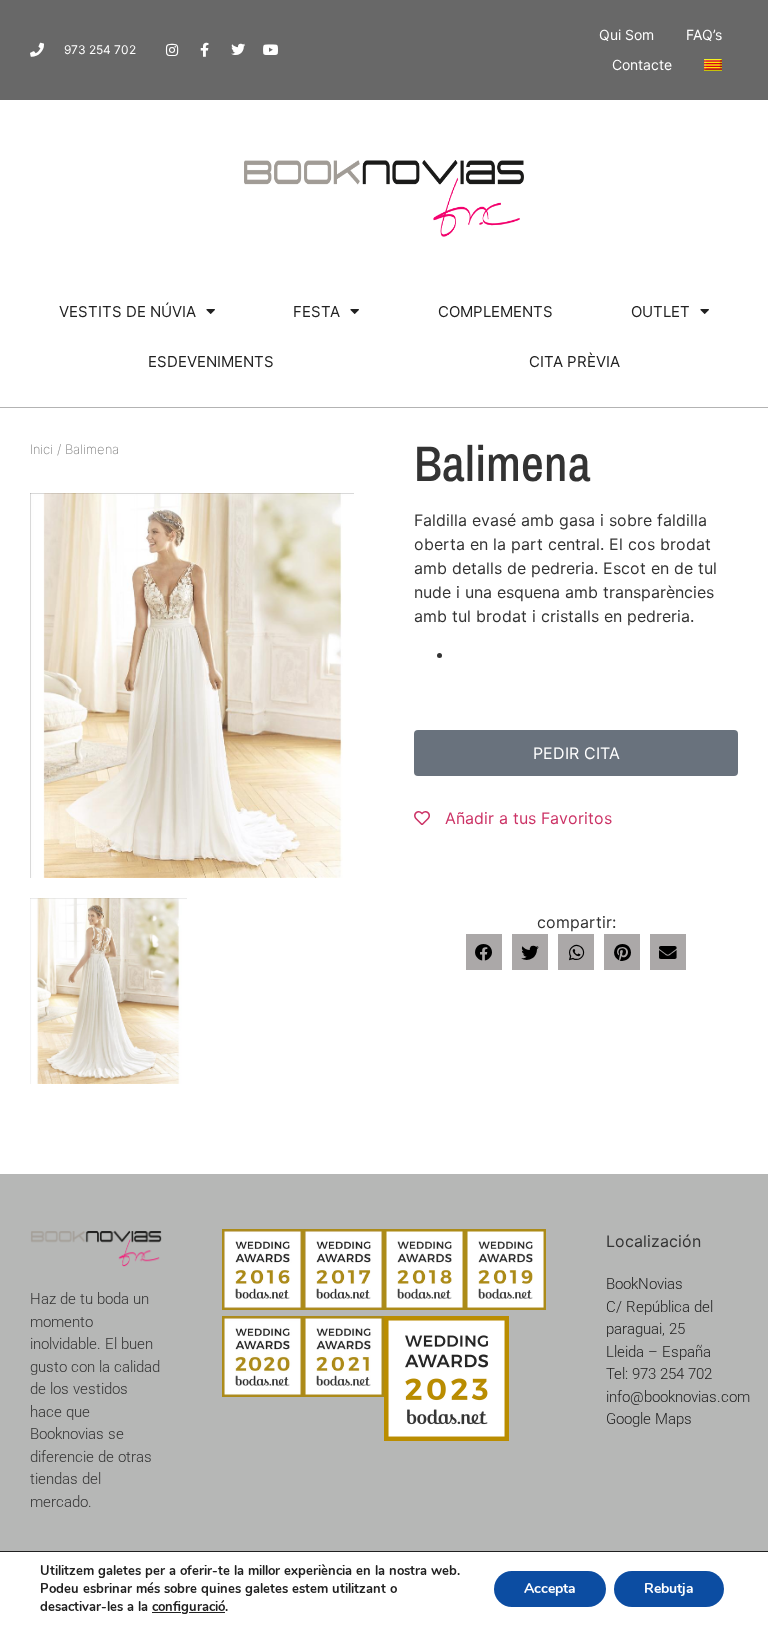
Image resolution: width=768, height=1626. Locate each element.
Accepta (550, 1588)
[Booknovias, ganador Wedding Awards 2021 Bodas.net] (343, 1391)
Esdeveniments (211, 361)
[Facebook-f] (205, 50)
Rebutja (669, 1588)
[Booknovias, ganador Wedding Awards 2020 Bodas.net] (262, 1391)
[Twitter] (238, 50)
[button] (484, 952)
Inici (41, 449)
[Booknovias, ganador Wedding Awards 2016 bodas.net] (262, 1304)
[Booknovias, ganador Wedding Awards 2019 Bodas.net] (505, 1304)
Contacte (642, 64)
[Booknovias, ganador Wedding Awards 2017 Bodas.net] (343, 1304)
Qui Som (626, 34)
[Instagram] (172, 50)
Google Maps (649, 1419)
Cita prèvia (574, 361)
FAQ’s (704, 34)
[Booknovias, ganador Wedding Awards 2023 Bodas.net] (446, 1435)
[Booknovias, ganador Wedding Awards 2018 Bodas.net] (424, 1304)
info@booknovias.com (678, 1397)
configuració (188, 1607)
